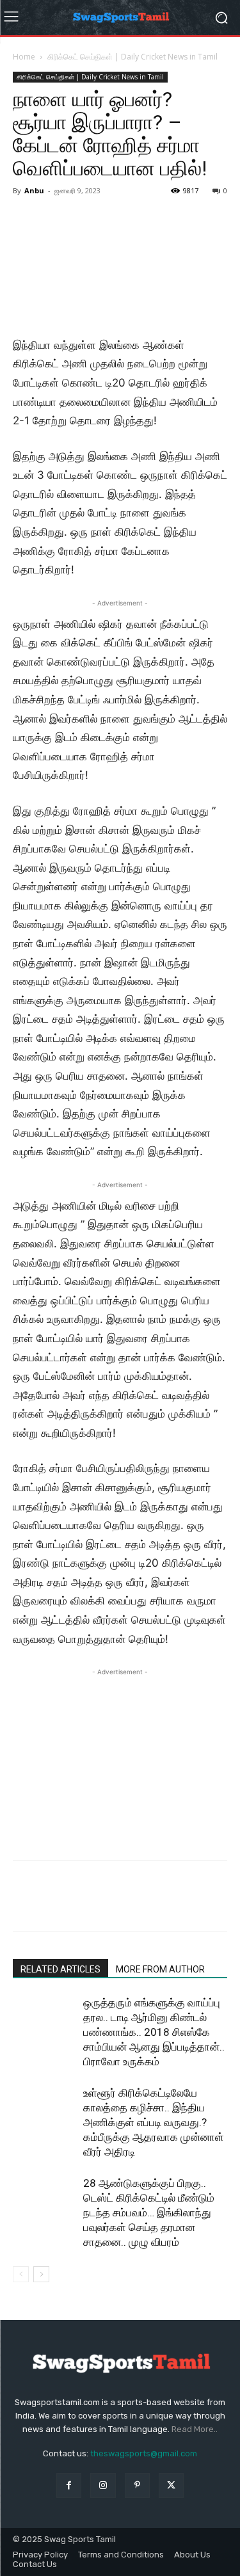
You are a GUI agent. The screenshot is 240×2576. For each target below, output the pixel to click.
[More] (144, 1905)
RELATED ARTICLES (60, 1969)
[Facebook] (26, 1905)
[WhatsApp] (114, 1905)
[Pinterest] (84, 1905)
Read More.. (195, 2429)
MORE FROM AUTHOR (160, 1969)
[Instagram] (103, 2485)
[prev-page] (21, 2274)
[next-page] (41, 2274)
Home (24, 57)
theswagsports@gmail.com (144, 2453)
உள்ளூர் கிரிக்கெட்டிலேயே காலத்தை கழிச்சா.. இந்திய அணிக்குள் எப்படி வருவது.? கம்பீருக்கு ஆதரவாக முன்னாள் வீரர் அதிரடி (154, 2122)
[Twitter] (55, 1905)
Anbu (34, 190)
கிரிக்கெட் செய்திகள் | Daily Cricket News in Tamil (132, 57)
